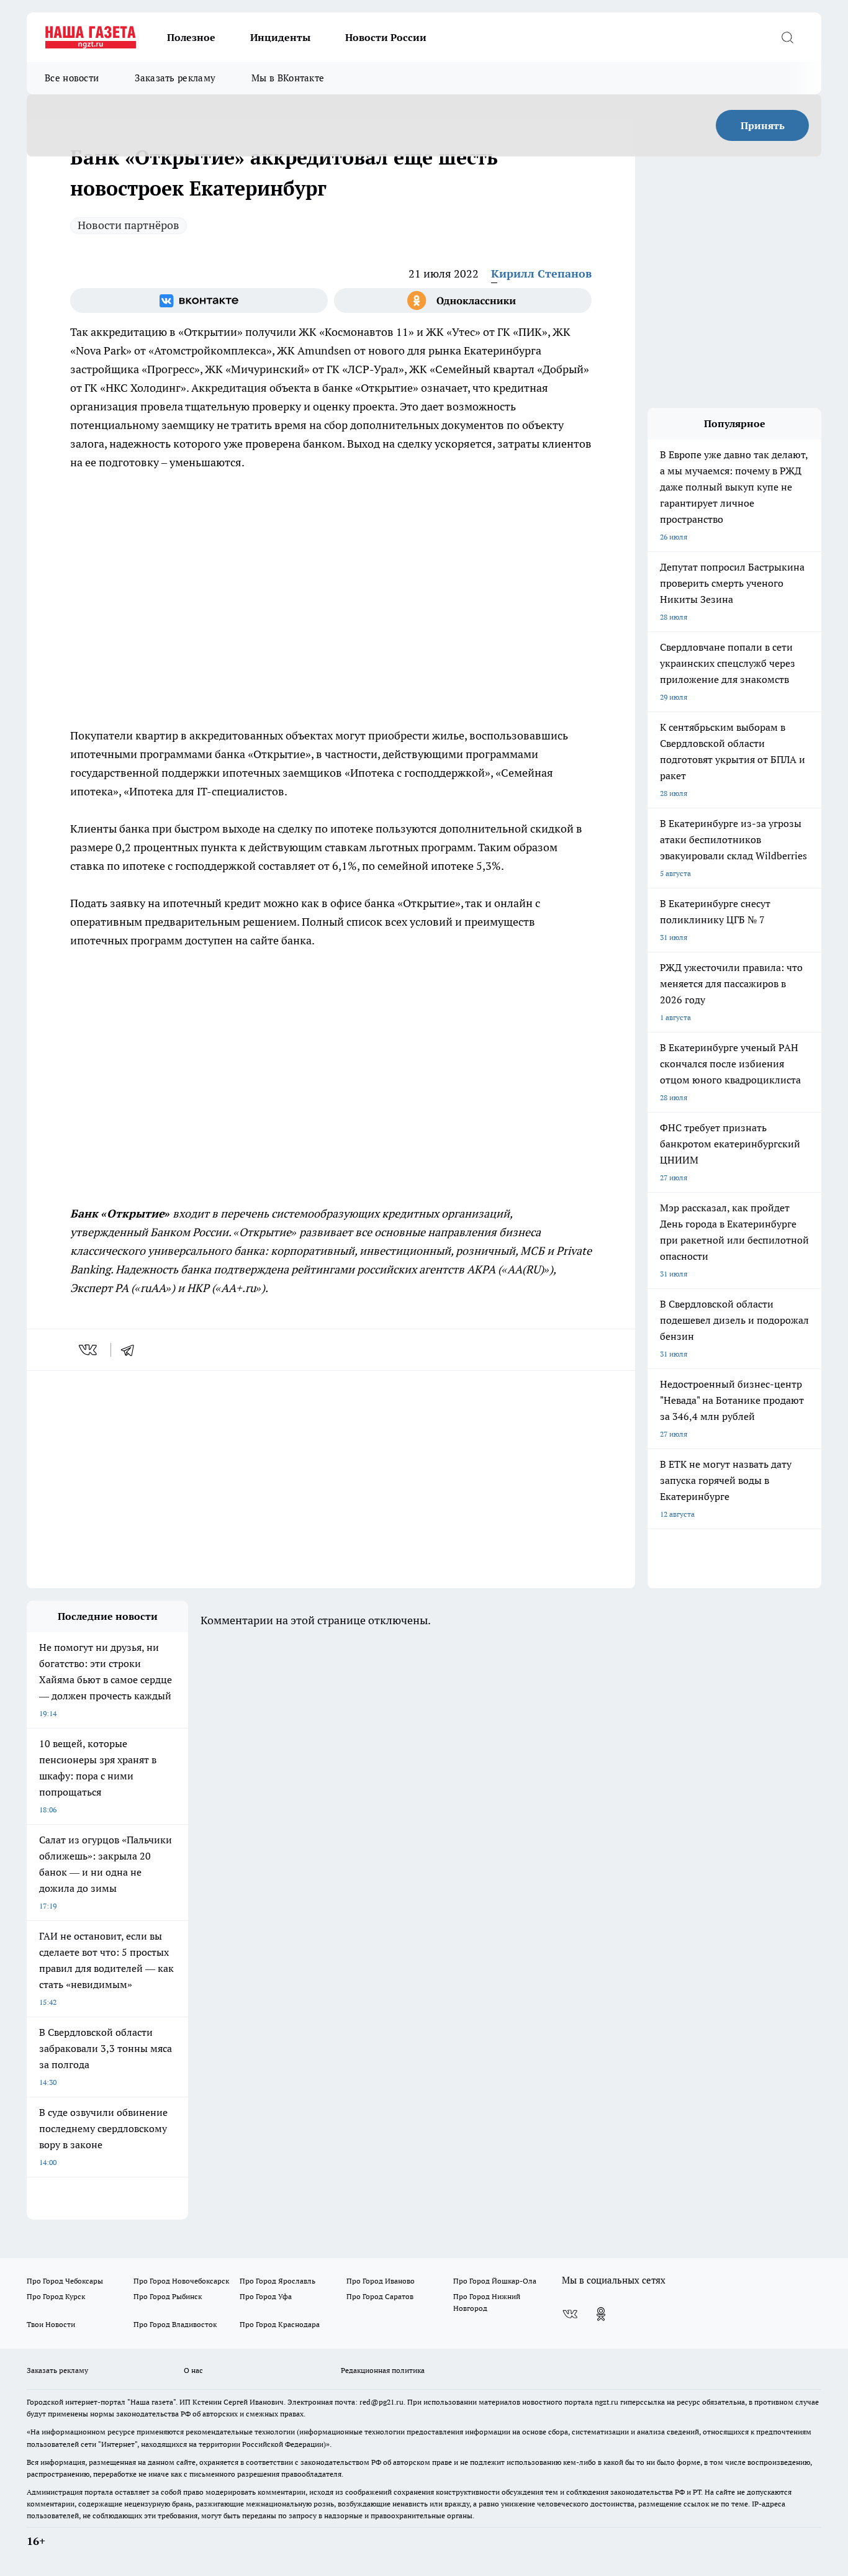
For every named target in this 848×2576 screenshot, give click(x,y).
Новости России (386, 37)
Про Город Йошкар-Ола (495, 2281)
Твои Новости (51, 2324)
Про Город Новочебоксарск (181, 2281)
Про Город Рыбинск (168, 2296)
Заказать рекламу (175, 78)
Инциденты (280, 37)
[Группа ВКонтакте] (199, 301)
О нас (193, 2370)
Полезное (191, 37)
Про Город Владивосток (175, 2324)
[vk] (89, 1350)
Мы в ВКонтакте (288, 78)
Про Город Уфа (266, 2296)
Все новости (72, 78)
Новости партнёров (129, 225)
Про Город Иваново (381, 2281)
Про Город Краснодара (280, 2324)
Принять (763, 125)
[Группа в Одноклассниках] (463, 301)
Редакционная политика (383, 2370)
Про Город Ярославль (277, 2281)
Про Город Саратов (380, 2296)
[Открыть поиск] (787, 37)
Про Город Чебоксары (65, 2281)
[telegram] (132, 1350)
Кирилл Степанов (541, 273)
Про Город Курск (56, 2296)
